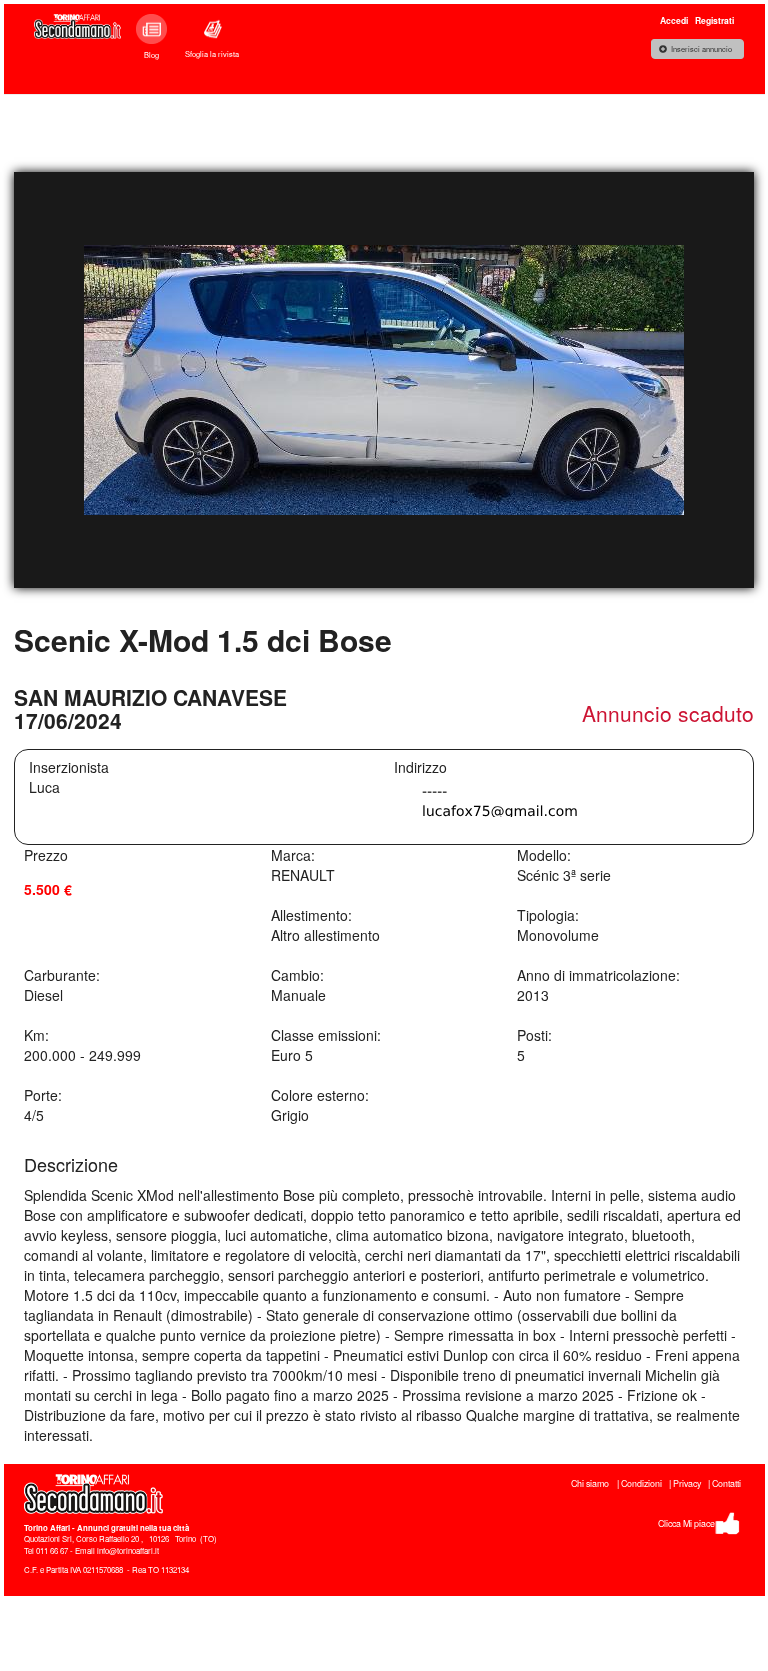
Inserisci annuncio (701, 49)
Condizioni (641, 1483)
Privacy (687, 1483)
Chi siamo (590, 1483)
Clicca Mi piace (686, 1523)
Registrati (714, 20)
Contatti (726, 1483)
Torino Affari (47, 1527)
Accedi (674, 20)
